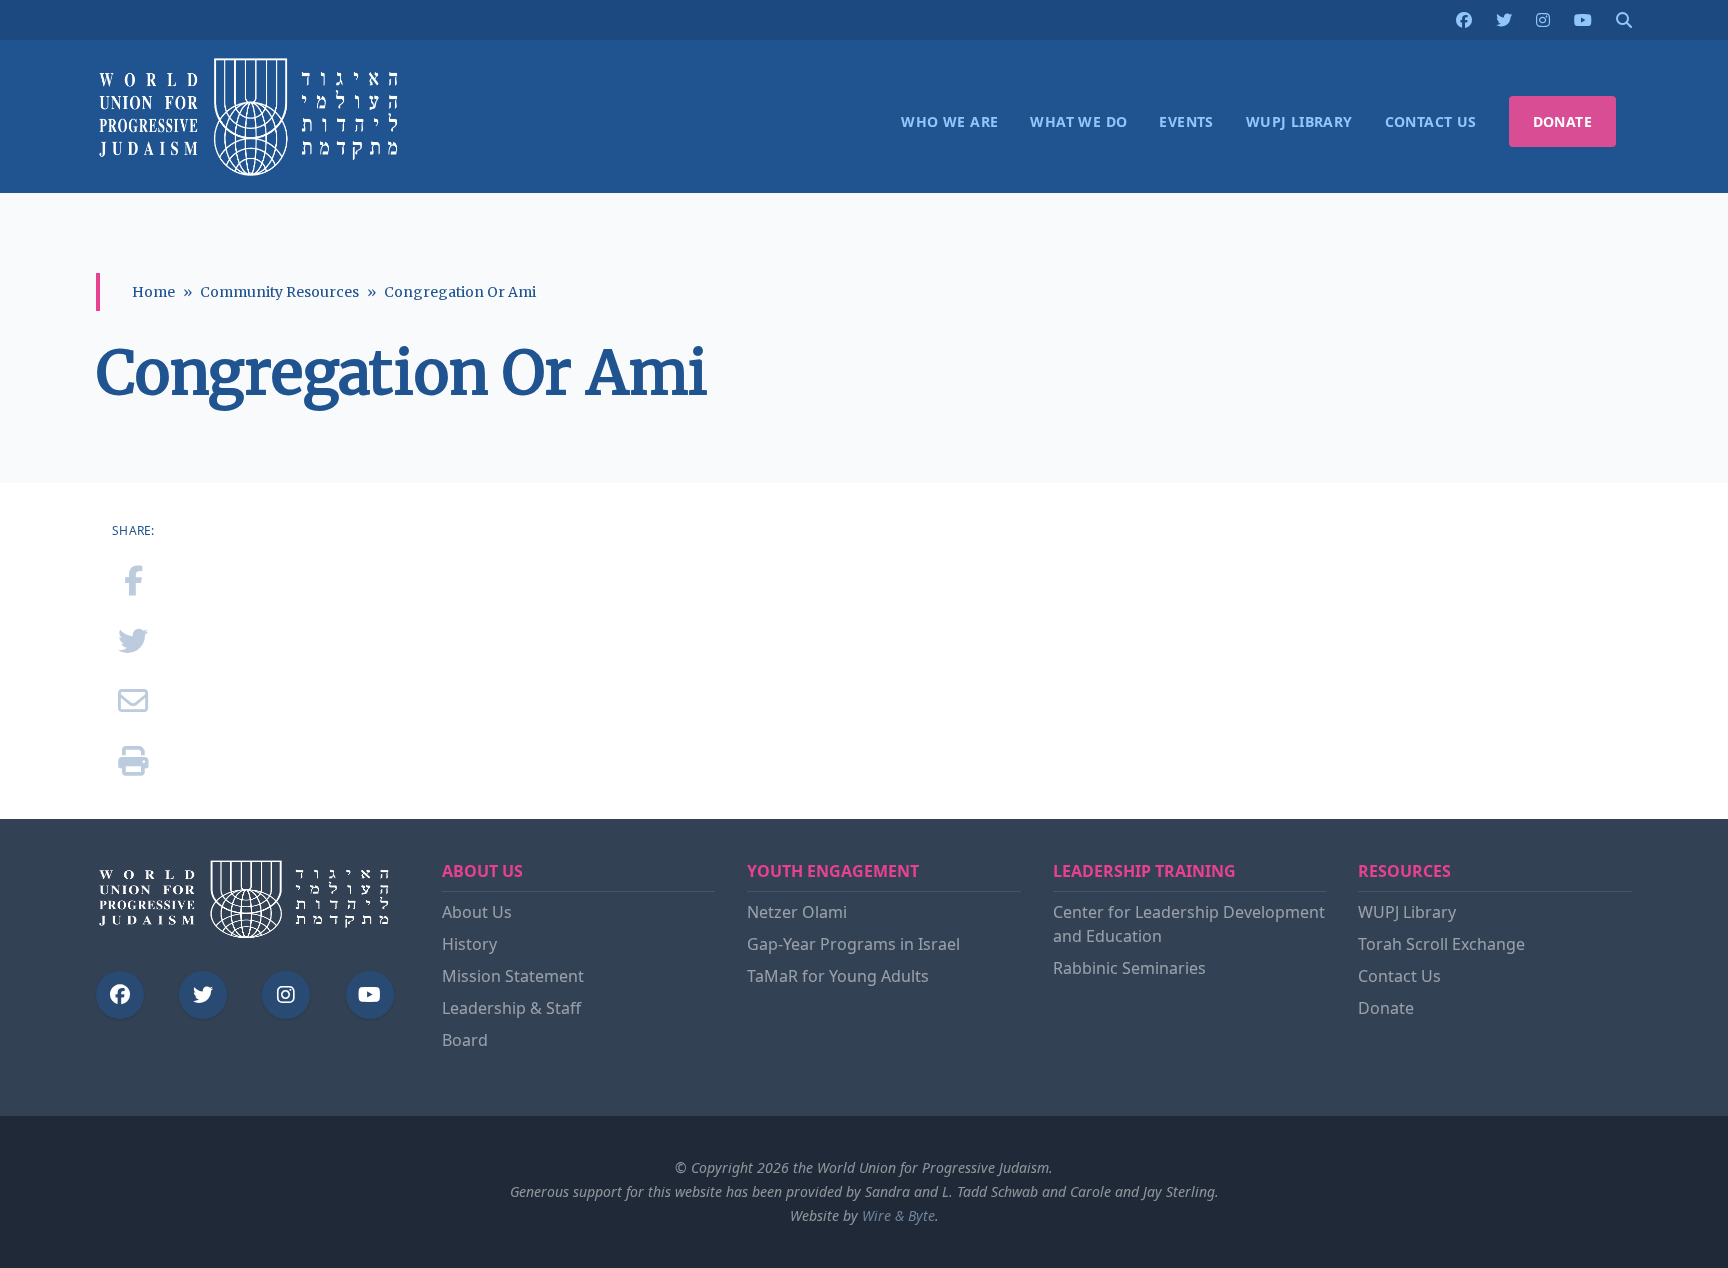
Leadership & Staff (511, 1008)
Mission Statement (513, 976)
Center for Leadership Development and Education (1189, 924)
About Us (477, 912)
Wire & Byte (898, 1215)
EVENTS (1186, 121)
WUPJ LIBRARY (1299, 121)
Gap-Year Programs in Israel (853, 944)
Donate (1386, 1008)
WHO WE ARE (949, 121)
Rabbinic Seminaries (1129, 968)
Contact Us (1399, 976)
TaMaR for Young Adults (838, 976)
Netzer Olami (797, 912)
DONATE (1562, 121)
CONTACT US (1431, 121)
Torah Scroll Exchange (1441, 944)
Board (465, 1040)
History (469, 944)
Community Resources (279, 292)
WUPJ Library (1407, 912)
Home (153, 292)
